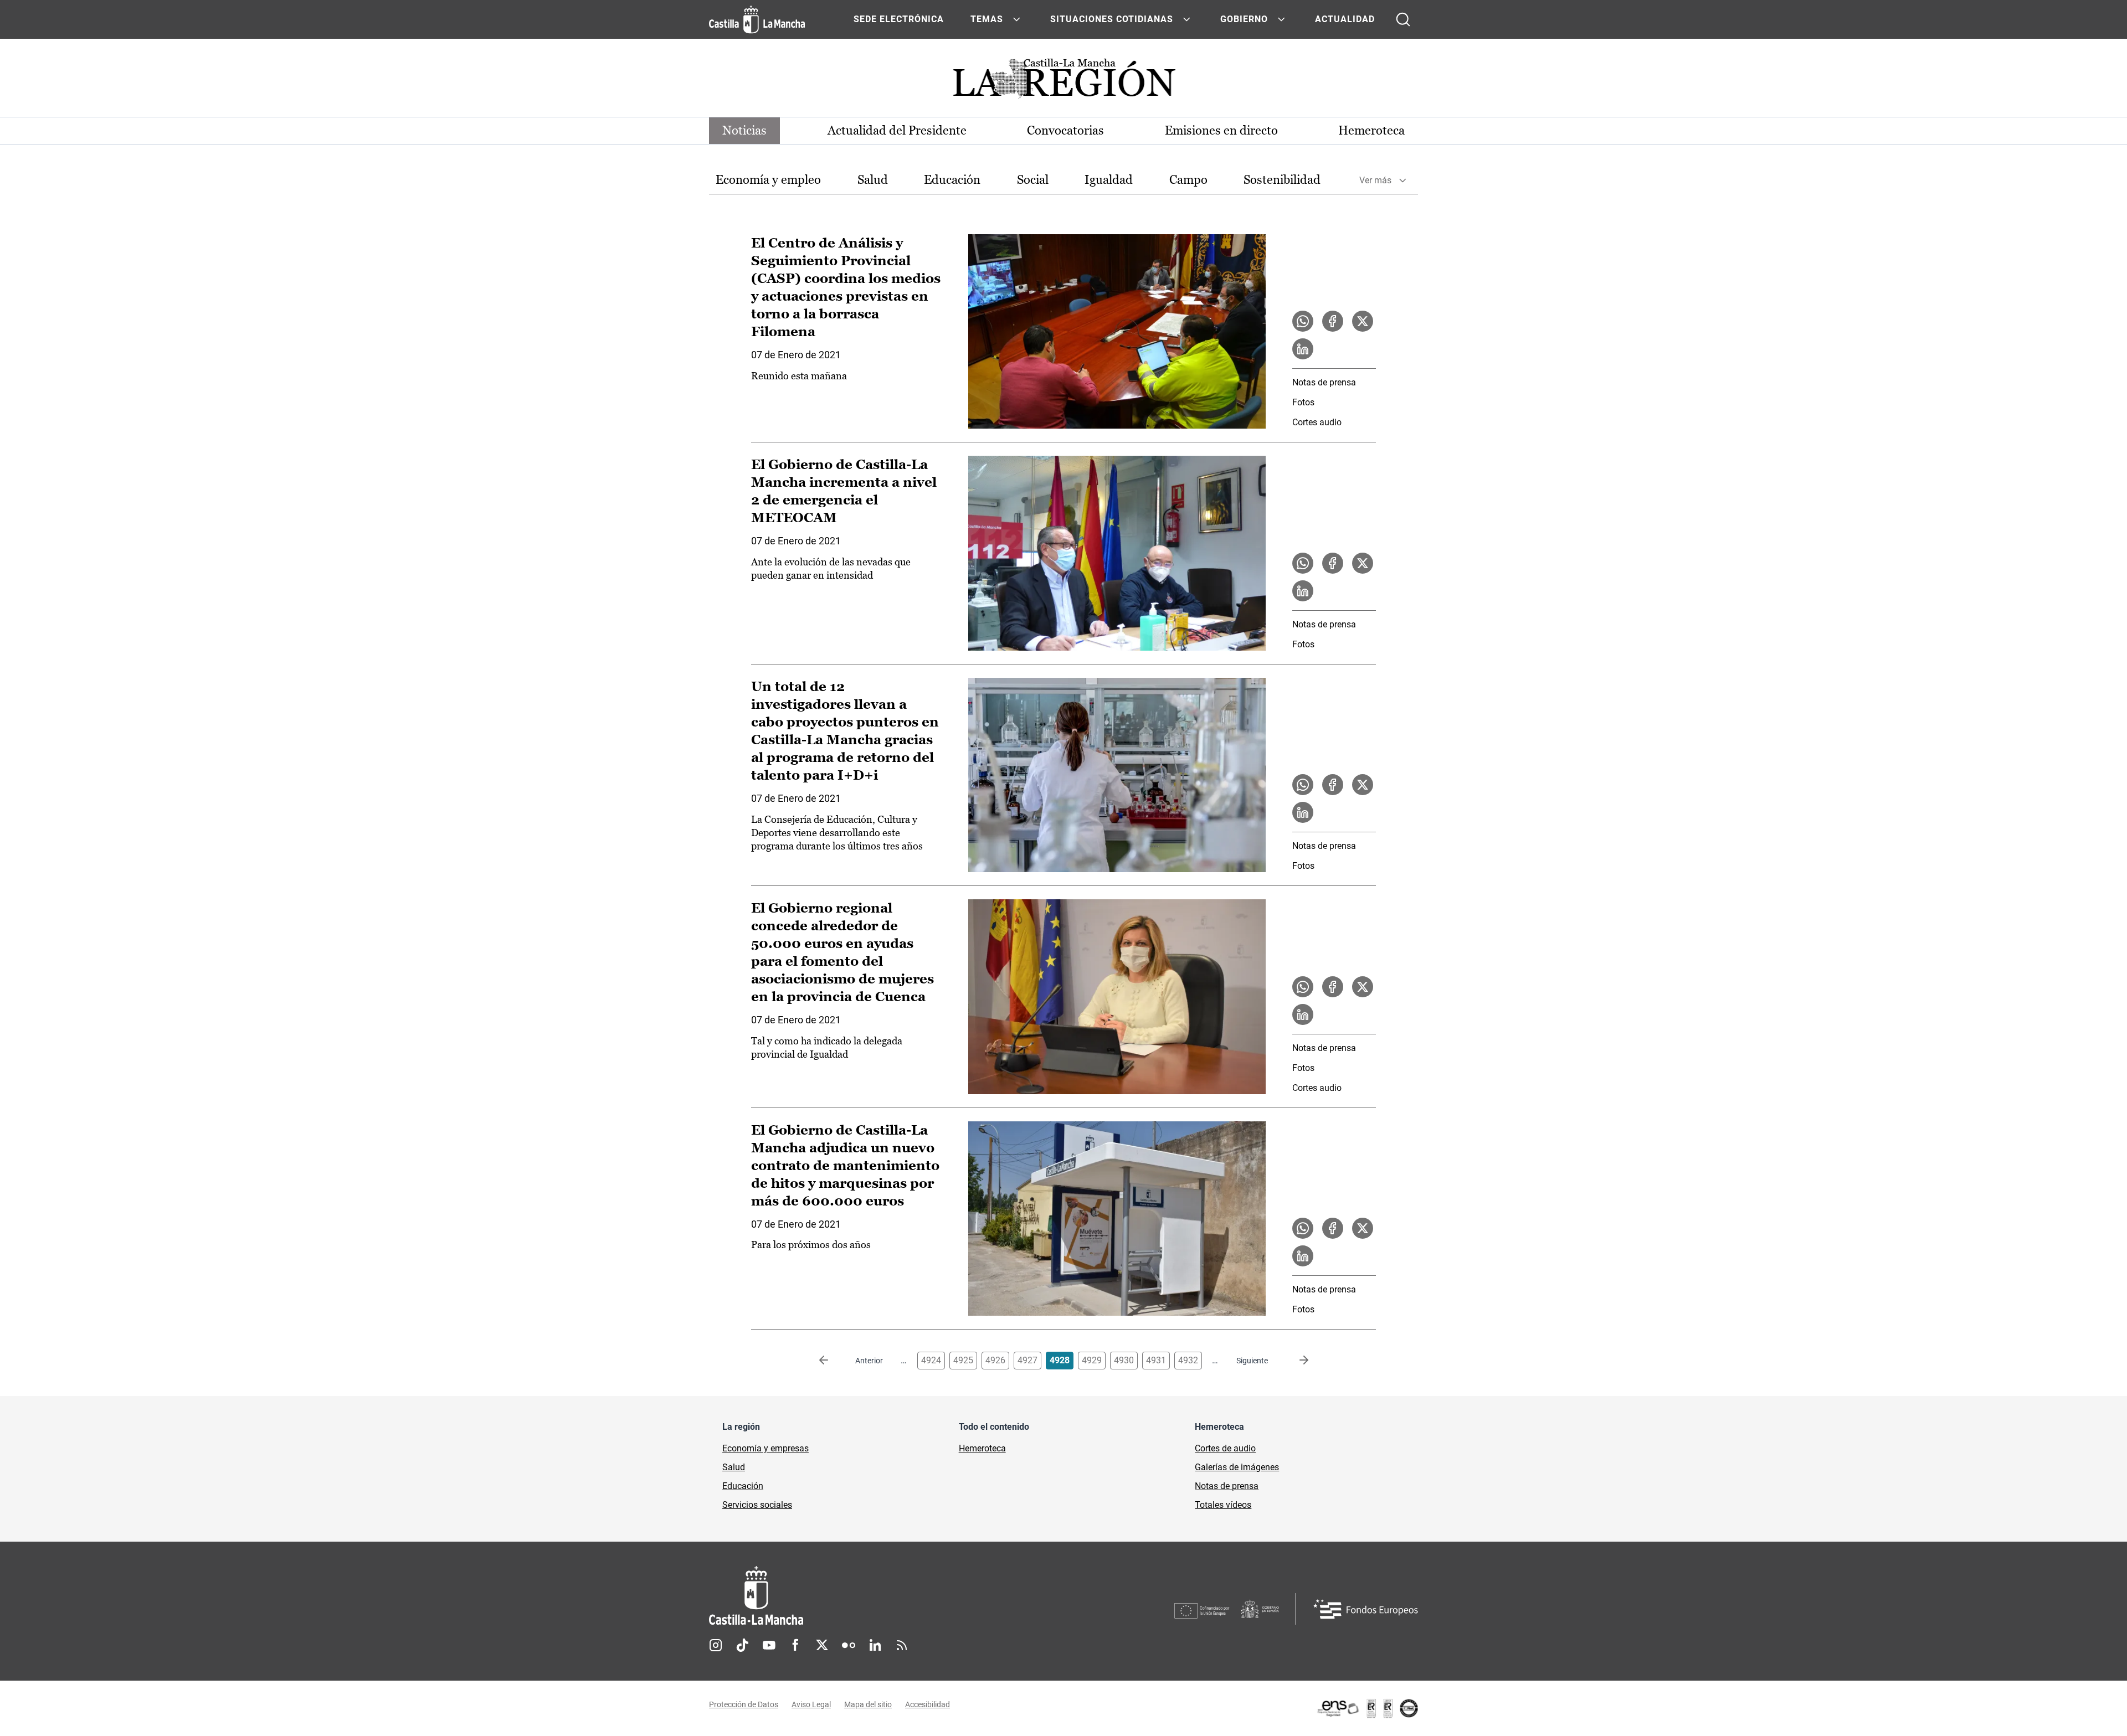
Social (1033, 180)
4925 (963, 1360)
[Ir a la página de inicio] (757, 19)
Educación (952, 180)
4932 (1188, 1360)
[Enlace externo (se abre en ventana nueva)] (1367, 1708)
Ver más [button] (1375, 180)
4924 (931, 1360)
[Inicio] (859, 1596)
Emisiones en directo (1221, 130)
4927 (1027, 1360)
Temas (987, 19)
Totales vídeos (1223, 1505)
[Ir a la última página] (1295, 1361)
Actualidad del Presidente (897, 130)
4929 (1092, 1360)
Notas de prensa (1324, 382)
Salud (873, 180)
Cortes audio (1317, 422)
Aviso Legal (811, 1704)
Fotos (1303, 402)
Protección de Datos (744, 1704)
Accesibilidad (928, 1704)
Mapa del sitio (868, 1704)
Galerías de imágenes (1237, 1467)
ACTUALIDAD (1345, 19)
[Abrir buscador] (1403, 19)
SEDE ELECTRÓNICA (899, 19)
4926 (995, 1360)
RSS (902, 1645)
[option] (768, 180)
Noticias (744, 130)
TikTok (742, 1645)
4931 (1156, 1360)
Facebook (795, 1645)
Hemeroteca (1371, 130)
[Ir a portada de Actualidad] (1063, 82)
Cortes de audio (1225, 1448)
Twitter (822, 1645)
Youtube (769, 1645)
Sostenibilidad (1282, 180)
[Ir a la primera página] (833, 1361)
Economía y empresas (765, 1448)
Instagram (716, 1645)
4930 (1124, 1360)
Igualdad (1109, 180)
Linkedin (875, 1645)
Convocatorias (1065, 130)
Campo (1188, 180)
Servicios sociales (757, 1505)
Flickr (849, 1645)
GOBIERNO (1244, 19)
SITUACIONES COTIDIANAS (1112, 19)
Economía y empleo (768, 180)
